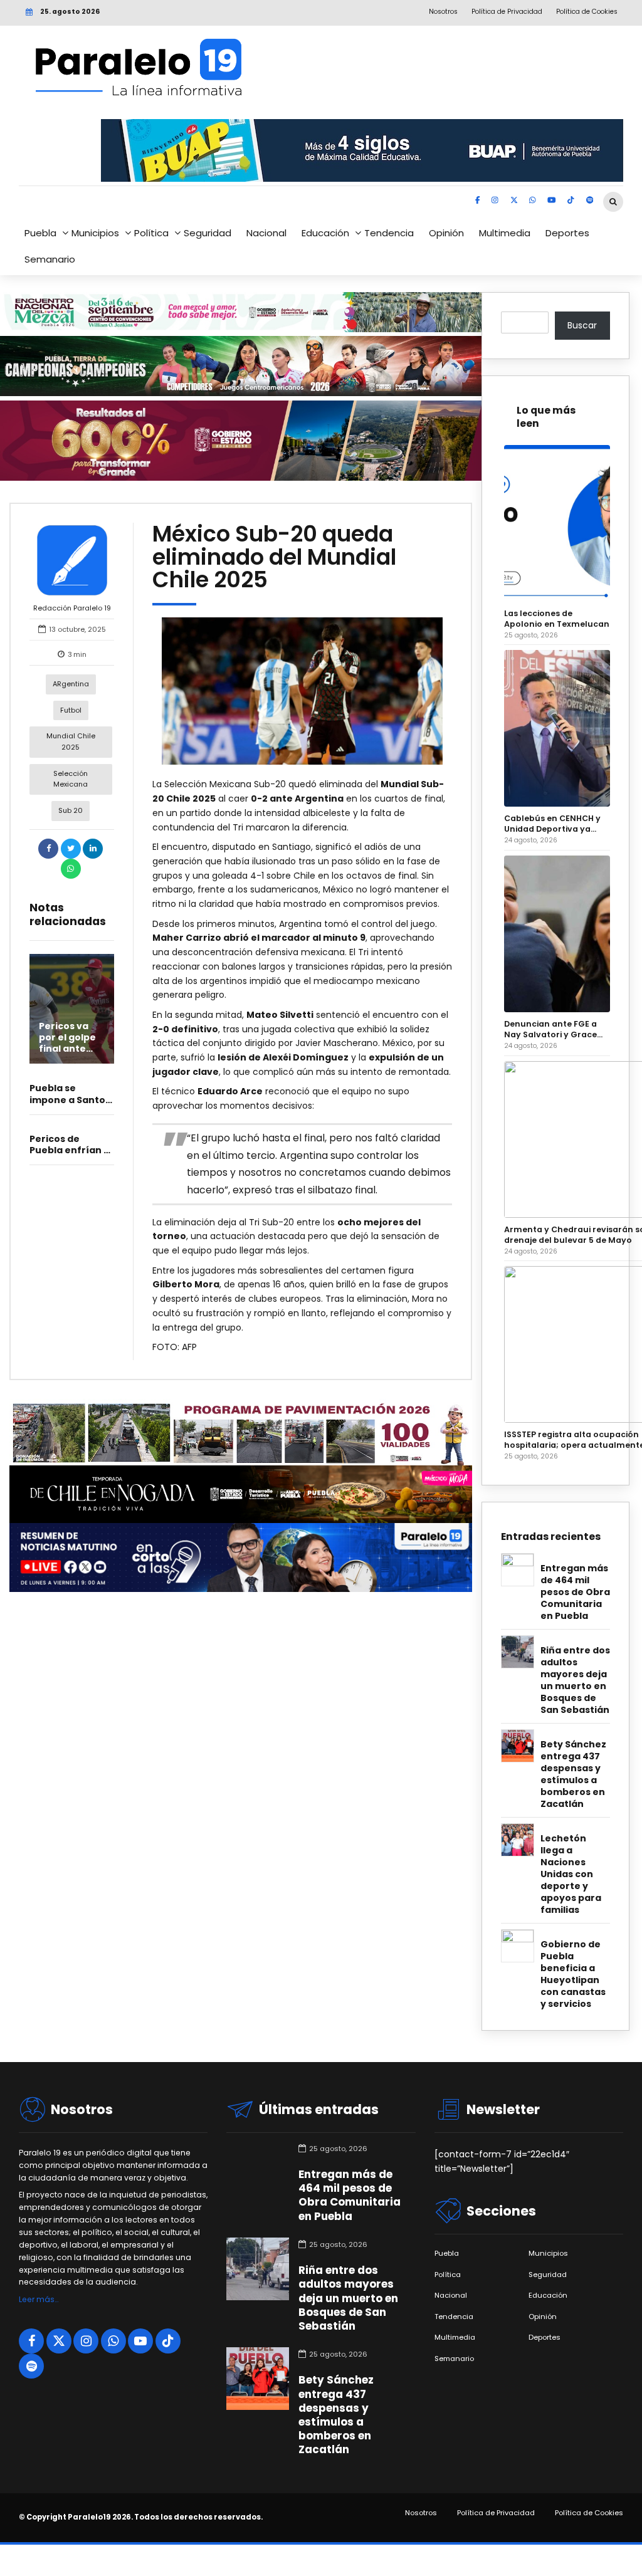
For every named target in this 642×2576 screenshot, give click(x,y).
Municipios (95, 233)
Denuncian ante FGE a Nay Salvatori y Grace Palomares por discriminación (550, 1029)
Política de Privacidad (496, 2513)
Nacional (266, 233)
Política (151, 233)
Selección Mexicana (71, 779)
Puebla (40, 233)
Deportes (567, 233)
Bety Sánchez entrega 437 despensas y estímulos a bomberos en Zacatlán (573, 1774)
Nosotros (421, 2513)
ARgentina (71, 684)
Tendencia (389, 233)
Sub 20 (71, 810)
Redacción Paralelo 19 (72, 608)
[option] (302, 691)
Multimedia (505, 233)
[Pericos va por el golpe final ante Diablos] (72, 1009)
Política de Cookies (589, 2513)
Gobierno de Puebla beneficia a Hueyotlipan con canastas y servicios (573, 1974)
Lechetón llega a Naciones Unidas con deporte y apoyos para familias (571, 1874)
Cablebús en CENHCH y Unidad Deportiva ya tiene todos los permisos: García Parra (557, 824)
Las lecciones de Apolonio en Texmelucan (557, 619)
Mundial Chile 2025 (71, 741)
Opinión (446, 233)
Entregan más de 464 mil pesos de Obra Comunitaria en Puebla (575, 1592)
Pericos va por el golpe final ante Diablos (67, 1043)
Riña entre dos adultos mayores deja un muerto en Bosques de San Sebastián (575, 1680)
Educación (325, 233)
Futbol (71, 710)
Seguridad (208, 233)
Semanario (50, 259)
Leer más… (39, 2299)
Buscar (582, 325)
